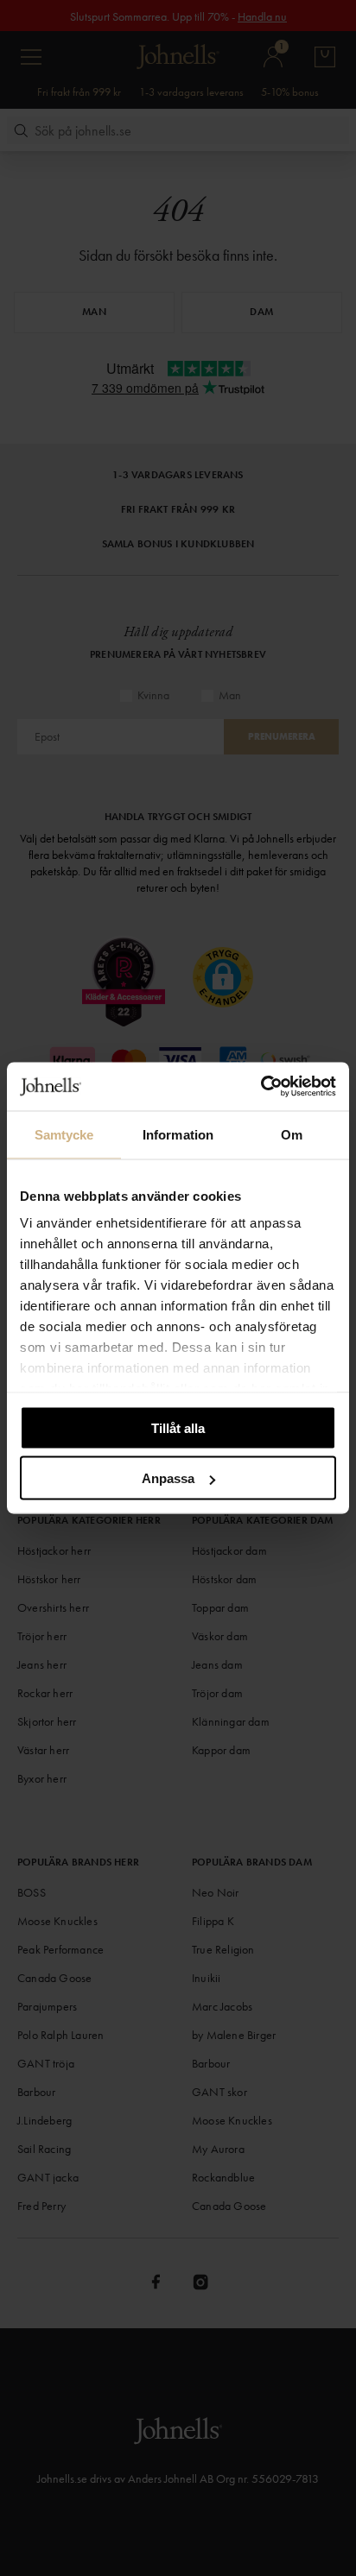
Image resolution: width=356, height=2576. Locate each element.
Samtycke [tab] (64, 1134)
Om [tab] (292, 1134)
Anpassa (168, 1478)
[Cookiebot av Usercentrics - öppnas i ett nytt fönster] (261, 1087)
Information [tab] (178, 1134)
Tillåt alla (178, 1427)
